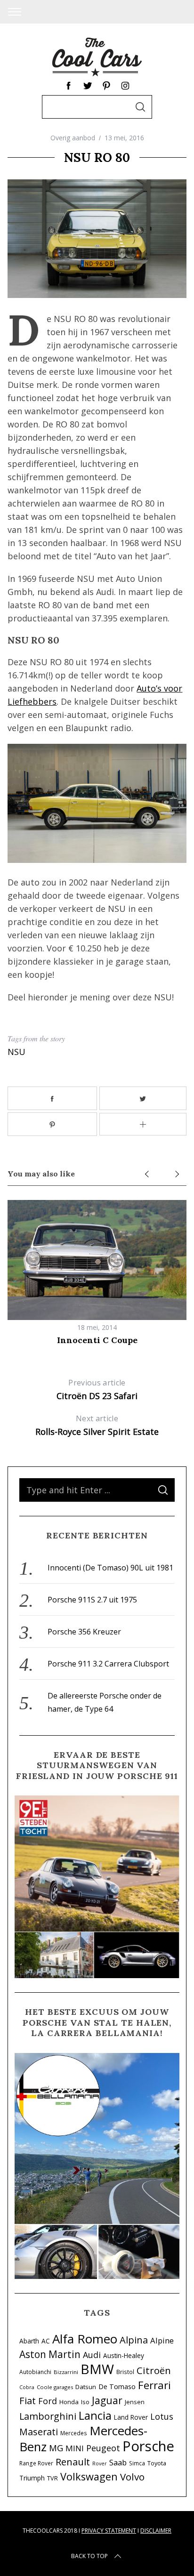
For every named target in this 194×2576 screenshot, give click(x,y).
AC (46, 2341)
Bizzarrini (66, 2372)
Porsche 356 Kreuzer (84, 1632)
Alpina (134, 2340)
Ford (48, 2401)
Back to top (89, 2556)
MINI (75, 2448)
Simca (137, 2463)
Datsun (86, 2387)
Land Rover (131, 2417)
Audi (92, 2355)
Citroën (154, 2370)
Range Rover (36, 2463)
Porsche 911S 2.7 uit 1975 (92, 1600)
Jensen (135, 2402)
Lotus (162, 2416)
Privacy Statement (109, 2531)
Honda (69, 2402)
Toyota (157, 2463)
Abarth (29, 2341)
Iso (85, 2402)
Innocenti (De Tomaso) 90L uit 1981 (110, 1568)
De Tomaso (117, 2387)
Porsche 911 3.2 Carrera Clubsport (108, 1664)
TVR (53, 2478)
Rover (100, 2463)
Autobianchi (35, 2372)
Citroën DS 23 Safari (97, 1389)
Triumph (32, 2478)
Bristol (125, 2372)
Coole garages (55, 2387)
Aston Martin (50, 2354)
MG (56, 2448)
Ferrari (154, 2385)
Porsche (148, 2446)
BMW (97, 2369)
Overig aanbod (73, 138)
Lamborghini (48, 2416)
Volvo (132, 2477)
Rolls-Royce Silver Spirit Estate (97, 1425)
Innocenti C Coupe (97, 1340)
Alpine (162, 2340)
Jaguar (107, 2400)
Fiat (28, 2400)
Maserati (39, 2432)
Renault (73, 2462)
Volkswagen (89, 2476)
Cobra (27, 2387)
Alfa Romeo (85, 2339)
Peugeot (103, 2448)
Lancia (95, 2415)
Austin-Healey (124, 2355)
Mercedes (74, 2433)
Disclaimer (156, 2531)
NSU (16, 1052)
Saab (118, 2462)
